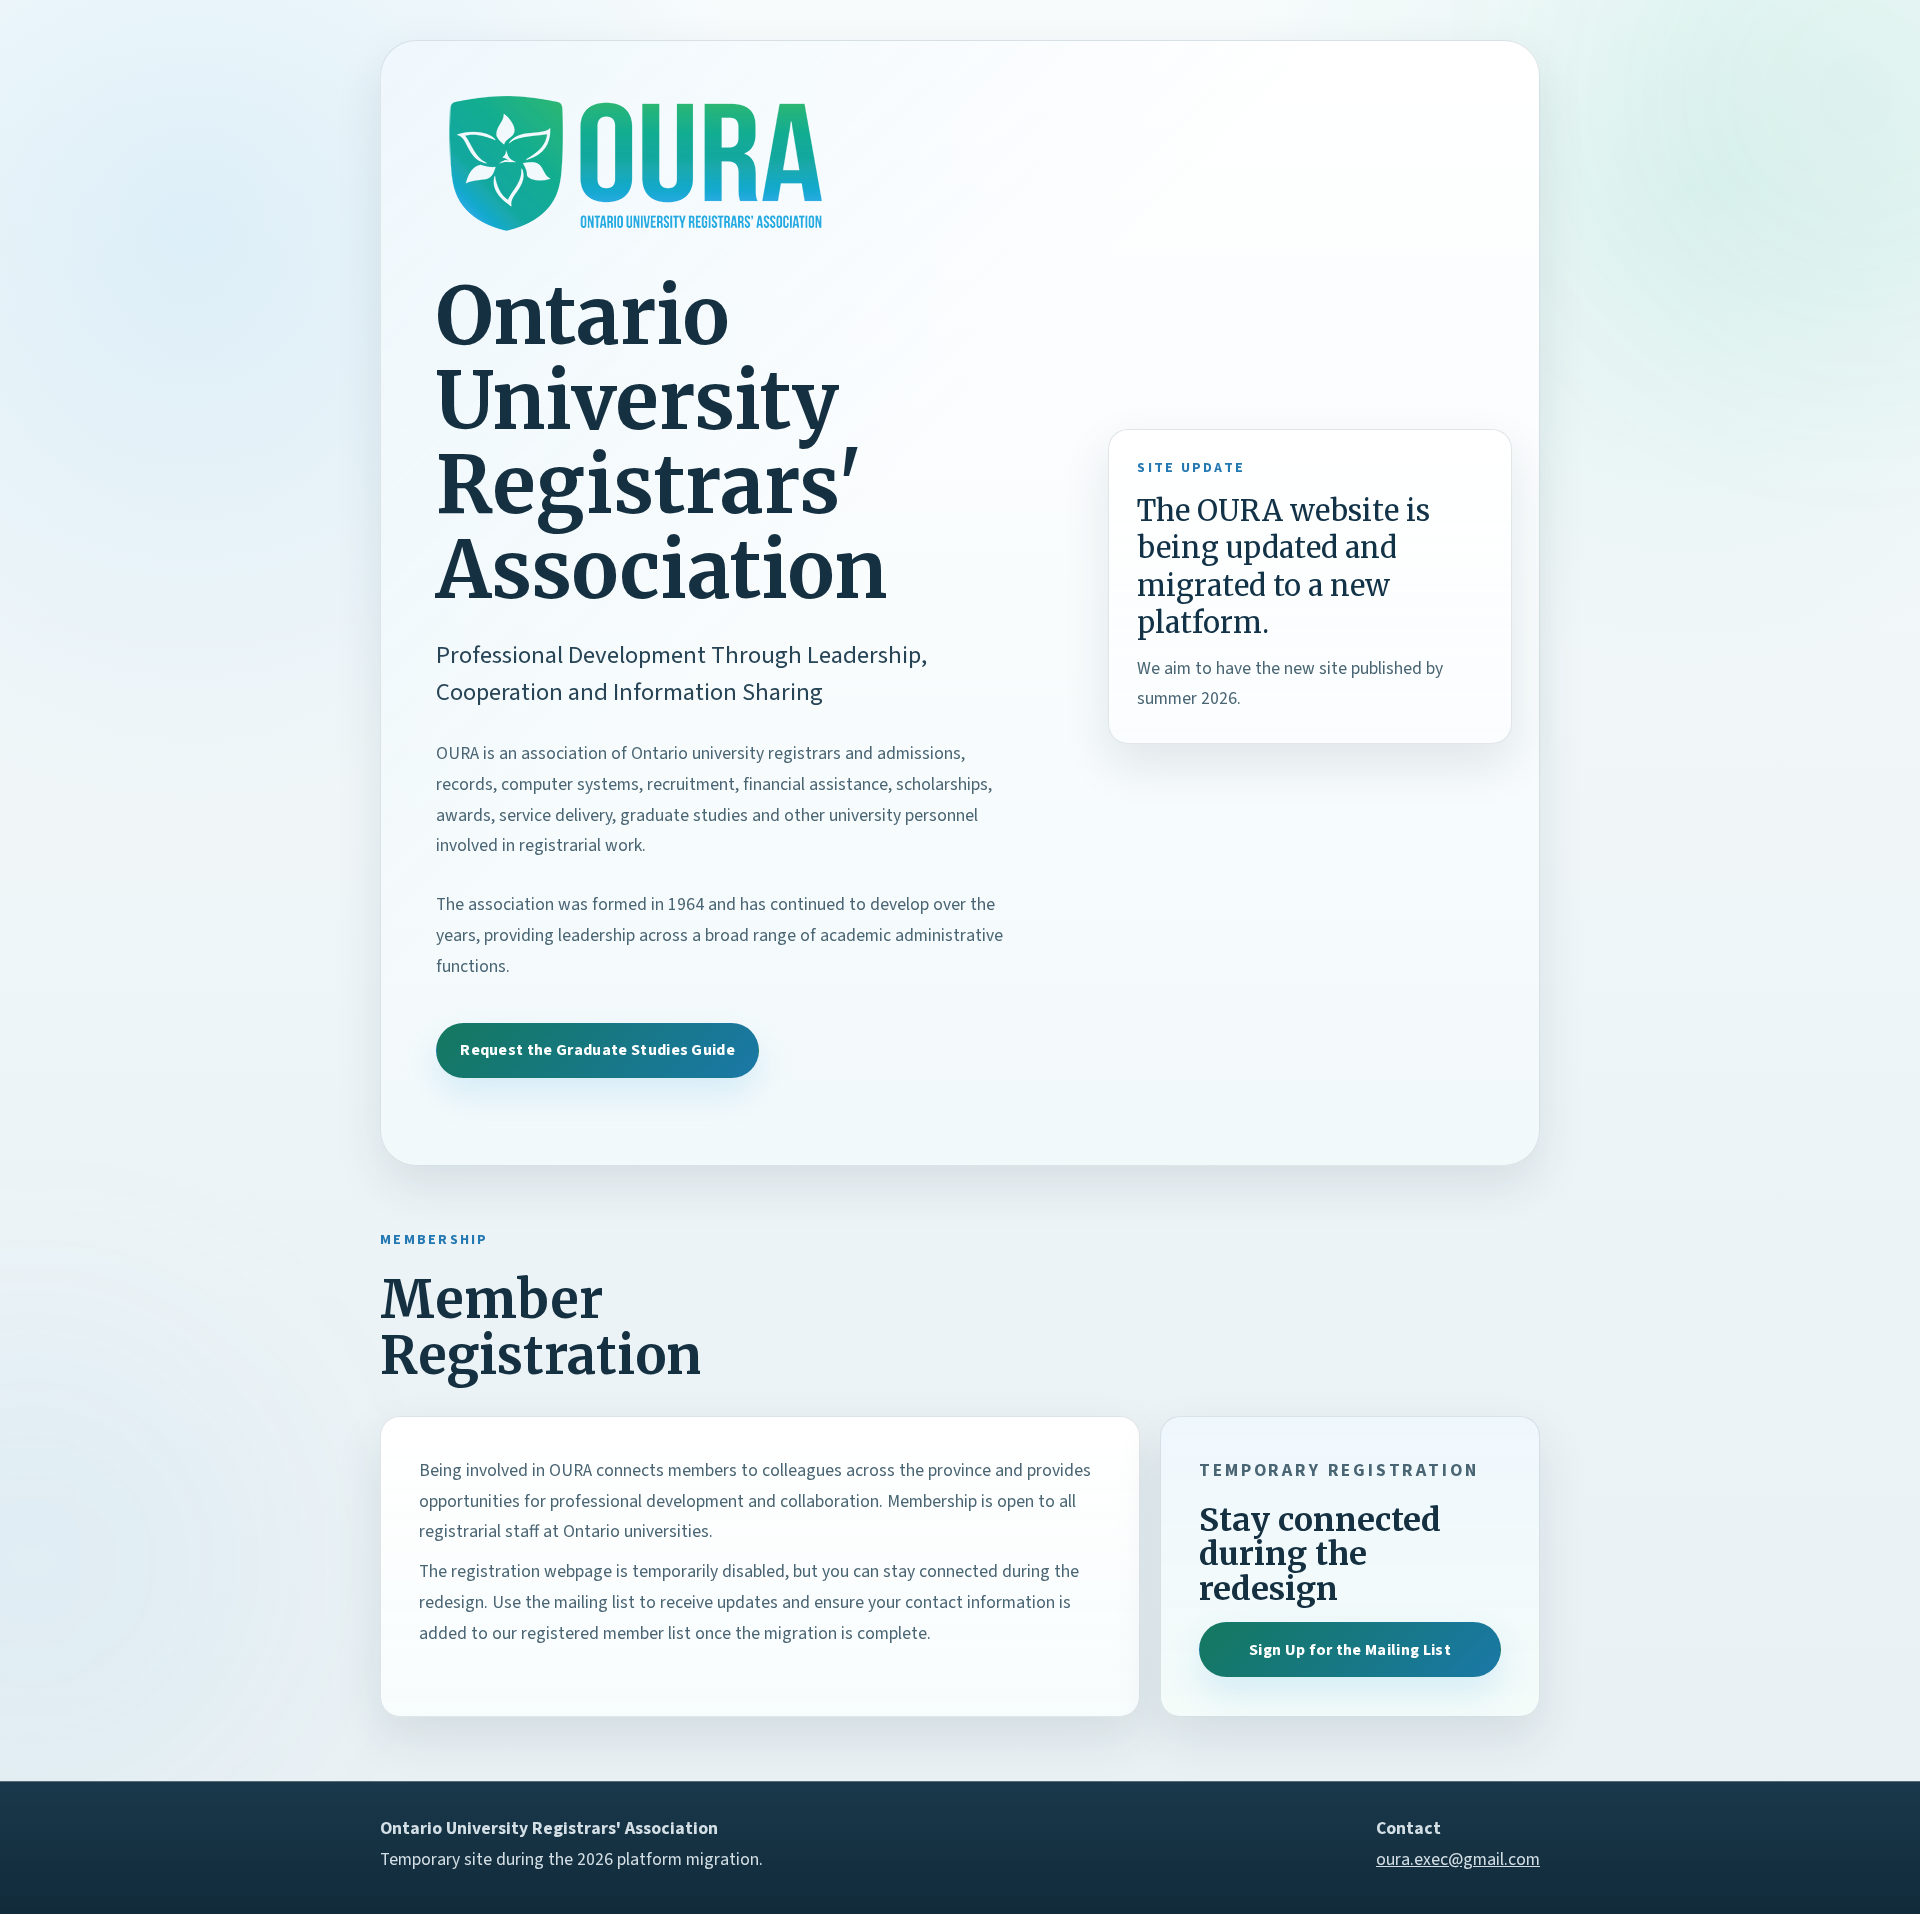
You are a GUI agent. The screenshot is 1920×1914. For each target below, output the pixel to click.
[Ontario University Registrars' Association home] (636, 163)
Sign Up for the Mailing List (1350, 1650)
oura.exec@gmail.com (1458, 1859)
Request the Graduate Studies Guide (597, 1050)
